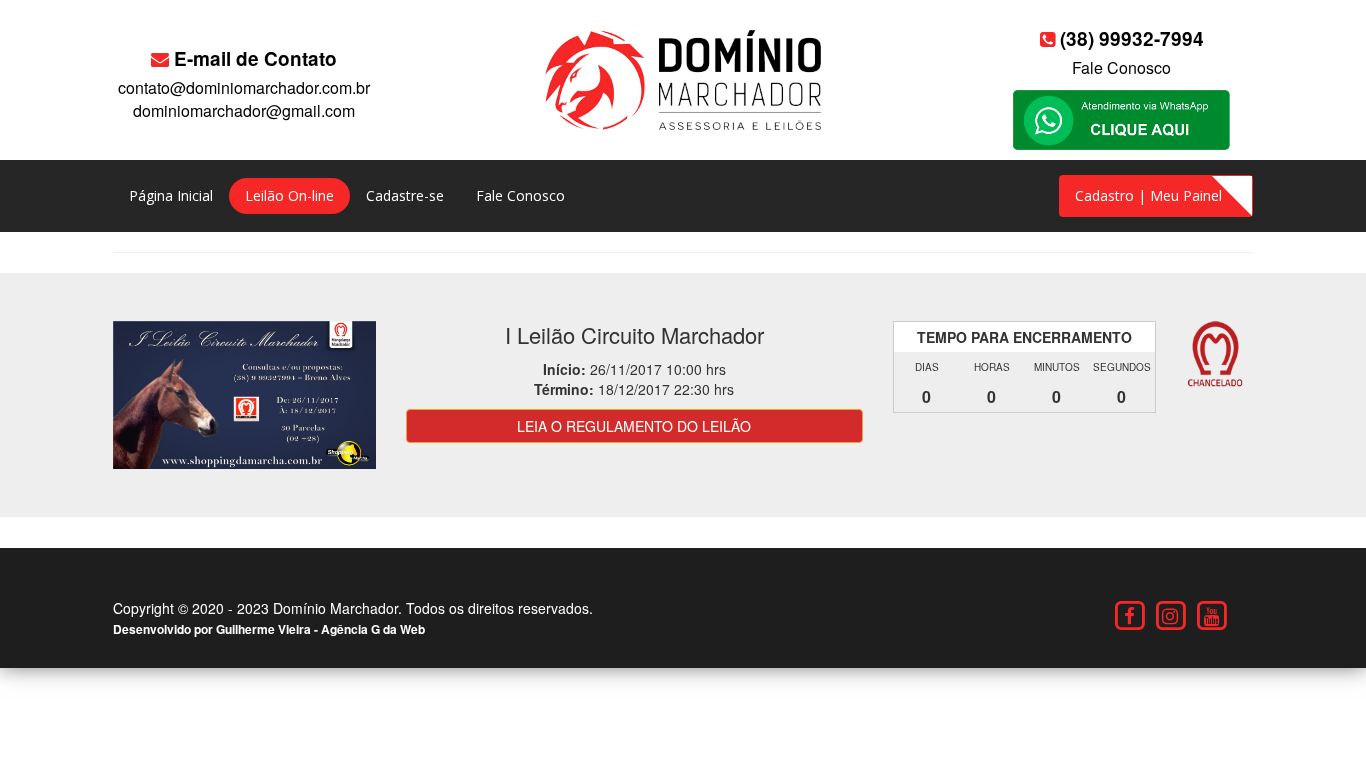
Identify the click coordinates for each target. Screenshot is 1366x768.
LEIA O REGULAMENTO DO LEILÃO (634, 426)
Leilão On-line (289, 195)
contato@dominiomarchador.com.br (244, 87)
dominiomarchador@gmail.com (244, 110)
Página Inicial (171, 195)
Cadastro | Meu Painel (1148, 195)
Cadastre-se (405, 195)
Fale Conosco (1121, 67)
